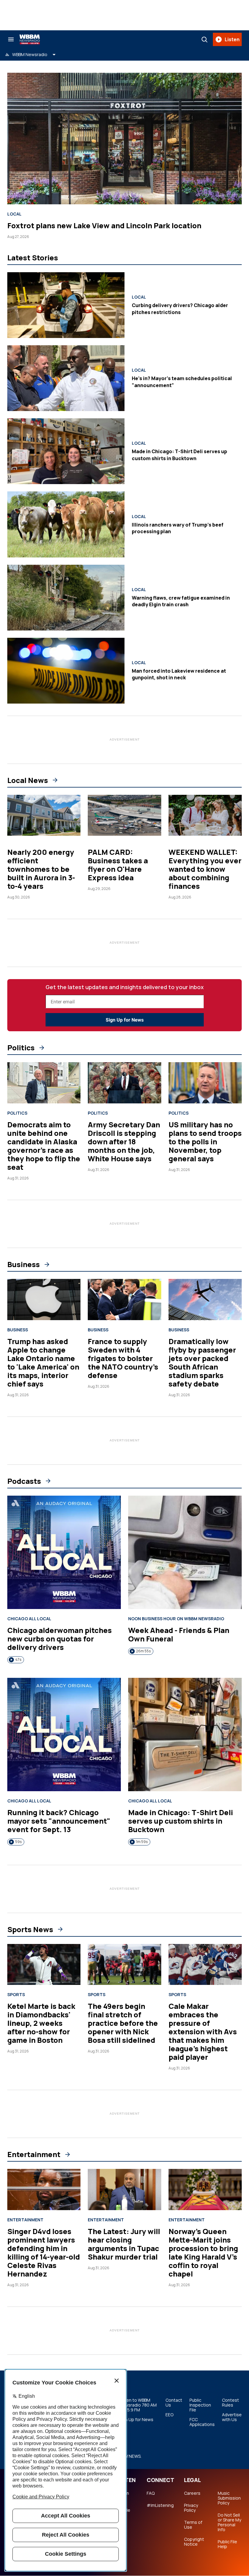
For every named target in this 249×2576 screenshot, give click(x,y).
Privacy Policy (191, 2508)
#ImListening (160, 2505)
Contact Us (174, 2403)
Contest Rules (230, 2403)
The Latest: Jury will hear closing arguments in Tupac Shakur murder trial (124, 2244)
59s (18, 1842)
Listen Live (123, 2496)
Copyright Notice (194, 2542)
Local (14, 214)
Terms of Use (193, 2525)
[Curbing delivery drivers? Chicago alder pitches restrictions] (66, 305)
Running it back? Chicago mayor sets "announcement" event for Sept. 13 (59, 1821)
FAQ (151, 2493)
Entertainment (34, 2154)
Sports (16, 1995)
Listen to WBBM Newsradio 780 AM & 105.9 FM (138, 2405)
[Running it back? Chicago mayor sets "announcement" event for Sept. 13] (64, 1735)
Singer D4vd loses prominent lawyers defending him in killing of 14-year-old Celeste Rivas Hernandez (44, 2252)
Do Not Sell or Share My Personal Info (229, 2522)
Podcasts (24, 1481)
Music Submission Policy (229, 2498)
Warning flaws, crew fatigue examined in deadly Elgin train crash (181, 601)
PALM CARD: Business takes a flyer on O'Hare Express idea (118, 865)
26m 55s (143, 1651)
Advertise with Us (232, 2417)
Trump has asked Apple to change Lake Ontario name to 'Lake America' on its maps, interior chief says (43, 1362)
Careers (192, 2493)
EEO (169, 2415)
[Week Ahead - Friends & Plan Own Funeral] (185, 1552)
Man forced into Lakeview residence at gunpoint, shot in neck (179, 674)
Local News (28, 780)
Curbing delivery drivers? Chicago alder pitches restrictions (180, 309)
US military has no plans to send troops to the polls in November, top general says (205, 1141)
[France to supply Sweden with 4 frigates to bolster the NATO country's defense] (124, 1300)
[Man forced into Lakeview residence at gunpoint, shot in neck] (66, 671)
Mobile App (123, 2513)
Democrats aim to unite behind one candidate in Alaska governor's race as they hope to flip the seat (44, 1146)
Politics (21, 1048)
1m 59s (142, 1842)
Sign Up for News (125, 1020)
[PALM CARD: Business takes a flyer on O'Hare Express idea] (124, 815)
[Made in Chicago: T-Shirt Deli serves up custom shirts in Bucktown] (66, 451)
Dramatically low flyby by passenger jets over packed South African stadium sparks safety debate (202, 1362)
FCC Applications (202, 2422)
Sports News (30, 1929)
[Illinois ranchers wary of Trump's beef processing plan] (66, 524)
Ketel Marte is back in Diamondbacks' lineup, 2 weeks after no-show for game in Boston (41, 2023)
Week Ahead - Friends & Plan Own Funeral (179, 1634)
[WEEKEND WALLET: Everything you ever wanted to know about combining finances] (205, 815)
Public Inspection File (200, 2405)
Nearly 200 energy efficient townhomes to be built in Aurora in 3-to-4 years (41, 869)
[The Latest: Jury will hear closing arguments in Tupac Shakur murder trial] (124, 2190)
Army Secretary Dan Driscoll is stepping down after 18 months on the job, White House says (124, 1141)
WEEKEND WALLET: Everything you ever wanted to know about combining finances (205, 869)
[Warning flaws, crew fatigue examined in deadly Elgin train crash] (66, 598)
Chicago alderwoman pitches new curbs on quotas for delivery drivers (60, 1639)
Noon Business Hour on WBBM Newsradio (176, 1619)
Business (24, 1264)
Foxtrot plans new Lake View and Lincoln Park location (104, 225)
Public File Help (227, 2544)
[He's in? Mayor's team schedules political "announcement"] (66, 378)
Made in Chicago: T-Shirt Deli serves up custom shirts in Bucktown (179, 455)
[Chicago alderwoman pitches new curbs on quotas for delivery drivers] (64, 1552)
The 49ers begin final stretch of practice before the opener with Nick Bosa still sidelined (123, 2023)
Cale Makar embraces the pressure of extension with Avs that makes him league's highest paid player (203, 2031)
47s (18, 1659)
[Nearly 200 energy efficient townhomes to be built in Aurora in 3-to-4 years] (44, 815)
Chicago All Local (29, 1619)
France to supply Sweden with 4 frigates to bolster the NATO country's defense (123, 1358)
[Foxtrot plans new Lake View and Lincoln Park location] (124, 139)
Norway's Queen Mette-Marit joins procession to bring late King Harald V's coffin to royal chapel (203, 2252)
